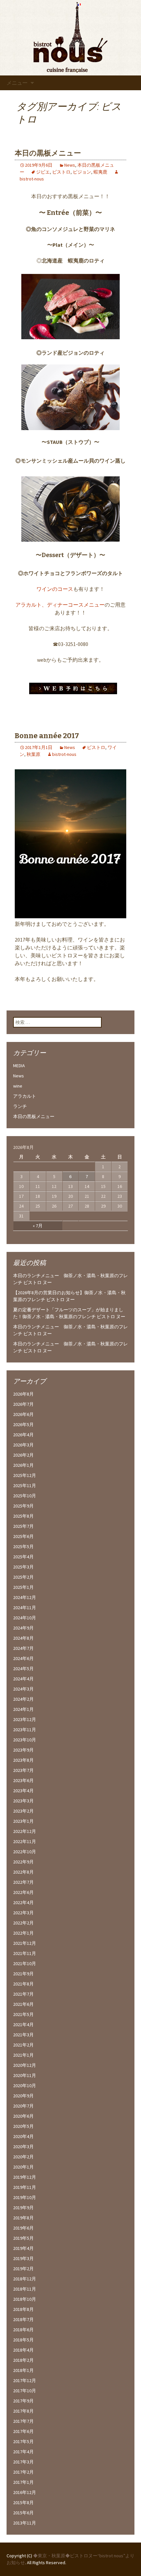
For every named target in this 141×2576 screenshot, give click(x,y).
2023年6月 (23, 1780)
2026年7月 (23, 1404)
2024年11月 (25, 1608)
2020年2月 (23, 2157)
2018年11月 (25, 2289)
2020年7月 (23, 2106)
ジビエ (43, 172)
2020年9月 (23, 2096)
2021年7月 (23, 1994)
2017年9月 (23, 2401)
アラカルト (29, 605)
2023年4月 (23, 1791)
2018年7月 (23, 2319)
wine (18, 1086)
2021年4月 (23, 2025)
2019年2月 (23, 2269)
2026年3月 (23, 1445)
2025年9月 (23, 1506)
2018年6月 (23, 2330)
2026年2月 (23, 1455)
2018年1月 (23, 2370)
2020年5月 (23, 2126)
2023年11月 (25, 1730)
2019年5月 (23, 2238)
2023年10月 (25, 1740)
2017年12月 (25, 2380)
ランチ (20, 1106)
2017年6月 (23, 2431)
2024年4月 (23, 1679)
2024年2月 (23, 1699)
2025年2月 (23, 1577)
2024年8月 (23, 1638)
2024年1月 (23, 1709)
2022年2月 (23, 1923)
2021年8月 (23, 1984)
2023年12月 (25, 1719)
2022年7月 (23, 1882)
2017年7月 (23, 2421)
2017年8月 (23, 2411)
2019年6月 (23, 2228)
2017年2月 (23, 2472)
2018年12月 (25, 2279)
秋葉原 (33, 754)
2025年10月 (25, 1496)
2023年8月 (23, 1760)
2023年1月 (23, 1821)
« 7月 (38, 1226)
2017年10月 (25, 2391)
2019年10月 (25, 2197)
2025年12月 (25, 1475)
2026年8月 (23, 1394)
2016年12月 (25, 2492)
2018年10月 (25, 2299)
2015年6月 (23, 2513)
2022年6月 (23, 1892)
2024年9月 (23, 1628)
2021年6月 (23, 2004)
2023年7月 (23, 1770)
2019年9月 (23, 2208)
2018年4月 (23, 2350)
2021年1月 (23, 2055)
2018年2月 (23, 2360)
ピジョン (82, 172)
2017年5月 (23, 2441)
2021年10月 (25, 1963)
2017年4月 (23, 2452)
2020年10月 (25, 2086)
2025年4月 (23, 1557)
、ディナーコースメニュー (73, 605)
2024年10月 (25, 1618)
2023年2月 (23, 1811)
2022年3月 (23, 1913)
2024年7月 (23, 1648)
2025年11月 (25, 1485)
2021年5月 (23, 2014)
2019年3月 (23, 2258)
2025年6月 (23, 1536)
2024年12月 (25, 1597)
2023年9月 (23, 1750)
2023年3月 (23, 1801)
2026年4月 (23, 1435)
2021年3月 (23, 2035)
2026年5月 (23, 1424)
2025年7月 (23, 1526)
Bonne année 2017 (47, 736)
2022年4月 (23, 1902)
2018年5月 (23, 2340)
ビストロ (61, 172)
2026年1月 (23, 1465)
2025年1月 (23, 1587)
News (70, 165)
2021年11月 (25, 1953)
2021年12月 (25, 1943)
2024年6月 (23, 1658)
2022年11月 (25, 1841)
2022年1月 (23, 1933)
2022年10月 (25, 1852)
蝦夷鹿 (100, 172)
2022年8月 (23, 1872)
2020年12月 (25, 2065)
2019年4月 (23, 2248)
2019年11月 (25, 2187)
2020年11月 (25, 2075)
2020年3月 (23, 2147)
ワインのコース (55, 589)
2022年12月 (25, 1831)
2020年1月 (23, 2167)
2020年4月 (23, 2136)
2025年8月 (23, 1516)
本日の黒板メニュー (48, 153)
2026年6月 (23, 1414)
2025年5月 (23, 1547)
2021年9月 (23, 1974)
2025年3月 (23, 1567)
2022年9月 (23, 1862)
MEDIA (19, 1066)
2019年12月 (25, 2177)
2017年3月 (23, 2462)
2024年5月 (23, 1669)
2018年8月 (23, 2309)
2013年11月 (25, 2523)
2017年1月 (23, 2482)
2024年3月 (23, 1689)
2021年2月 (23, 2045)
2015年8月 (23, 2503)
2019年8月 (23, 2218)
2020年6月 (23, 2116)
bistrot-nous (64, 754)
